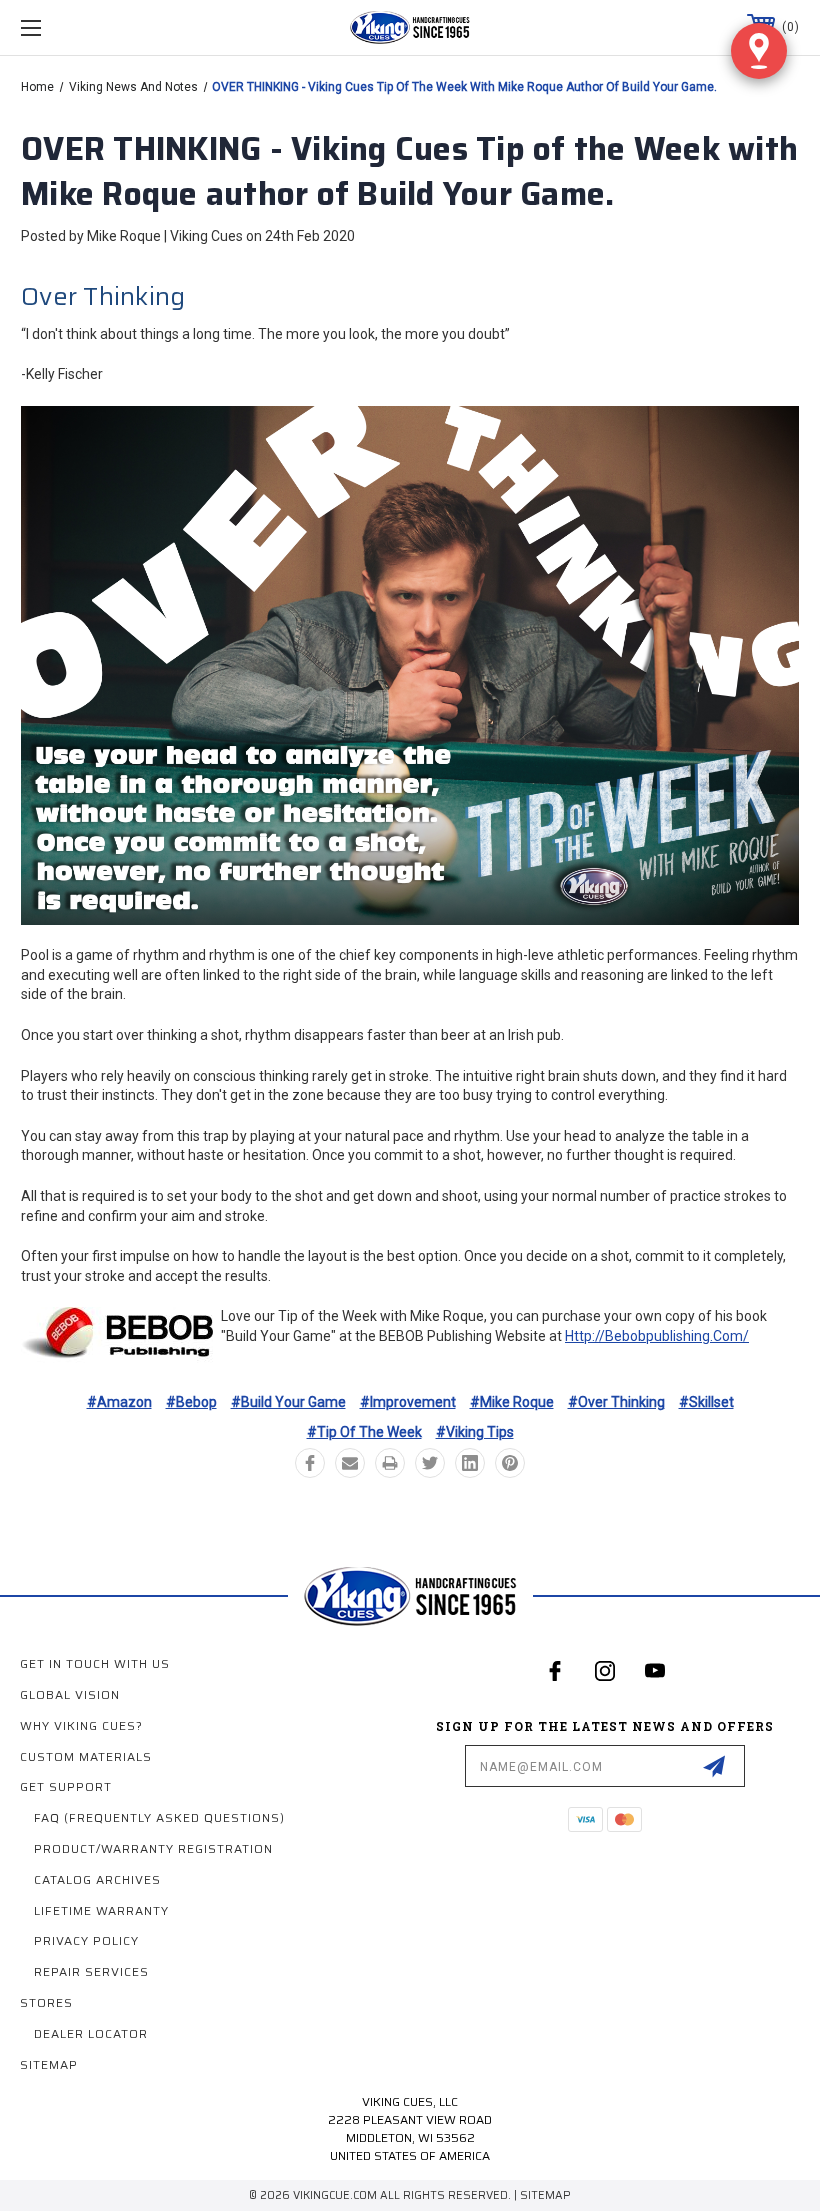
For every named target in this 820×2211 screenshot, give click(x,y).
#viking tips (475, 1432)
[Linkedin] (470, 1463)
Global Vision (70, 1694)
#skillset (706, 1402)
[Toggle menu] (99, 27)
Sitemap (49, 2064)
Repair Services (91, 1971)
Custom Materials (86, 1756)
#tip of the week (364, 1432)
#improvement (408, 1402)
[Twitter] (430, 1463)
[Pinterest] (510, 1463)
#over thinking (616, 1402)
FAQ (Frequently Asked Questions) (159, 1817)
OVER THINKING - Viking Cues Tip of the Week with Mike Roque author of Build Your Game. (409, 171)
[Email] (350, 1463)
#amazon (119, 1402)
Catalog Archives (97, 1879)
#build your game (288, 1402)
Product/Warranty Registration (153, 1848)
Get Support (66, 1786)
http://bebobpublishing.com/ (657, 1336)
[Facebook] (310, 1463)
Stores (46, 2002)
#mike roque (512, 1402)
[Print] (390, 1463)
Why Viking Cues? (81, 1725)
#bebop (191, 1402)
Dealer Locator (91, 2033)
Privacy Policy (86, 1940)
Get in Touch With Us (95, 1663)
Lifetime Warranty (101, 1910)
